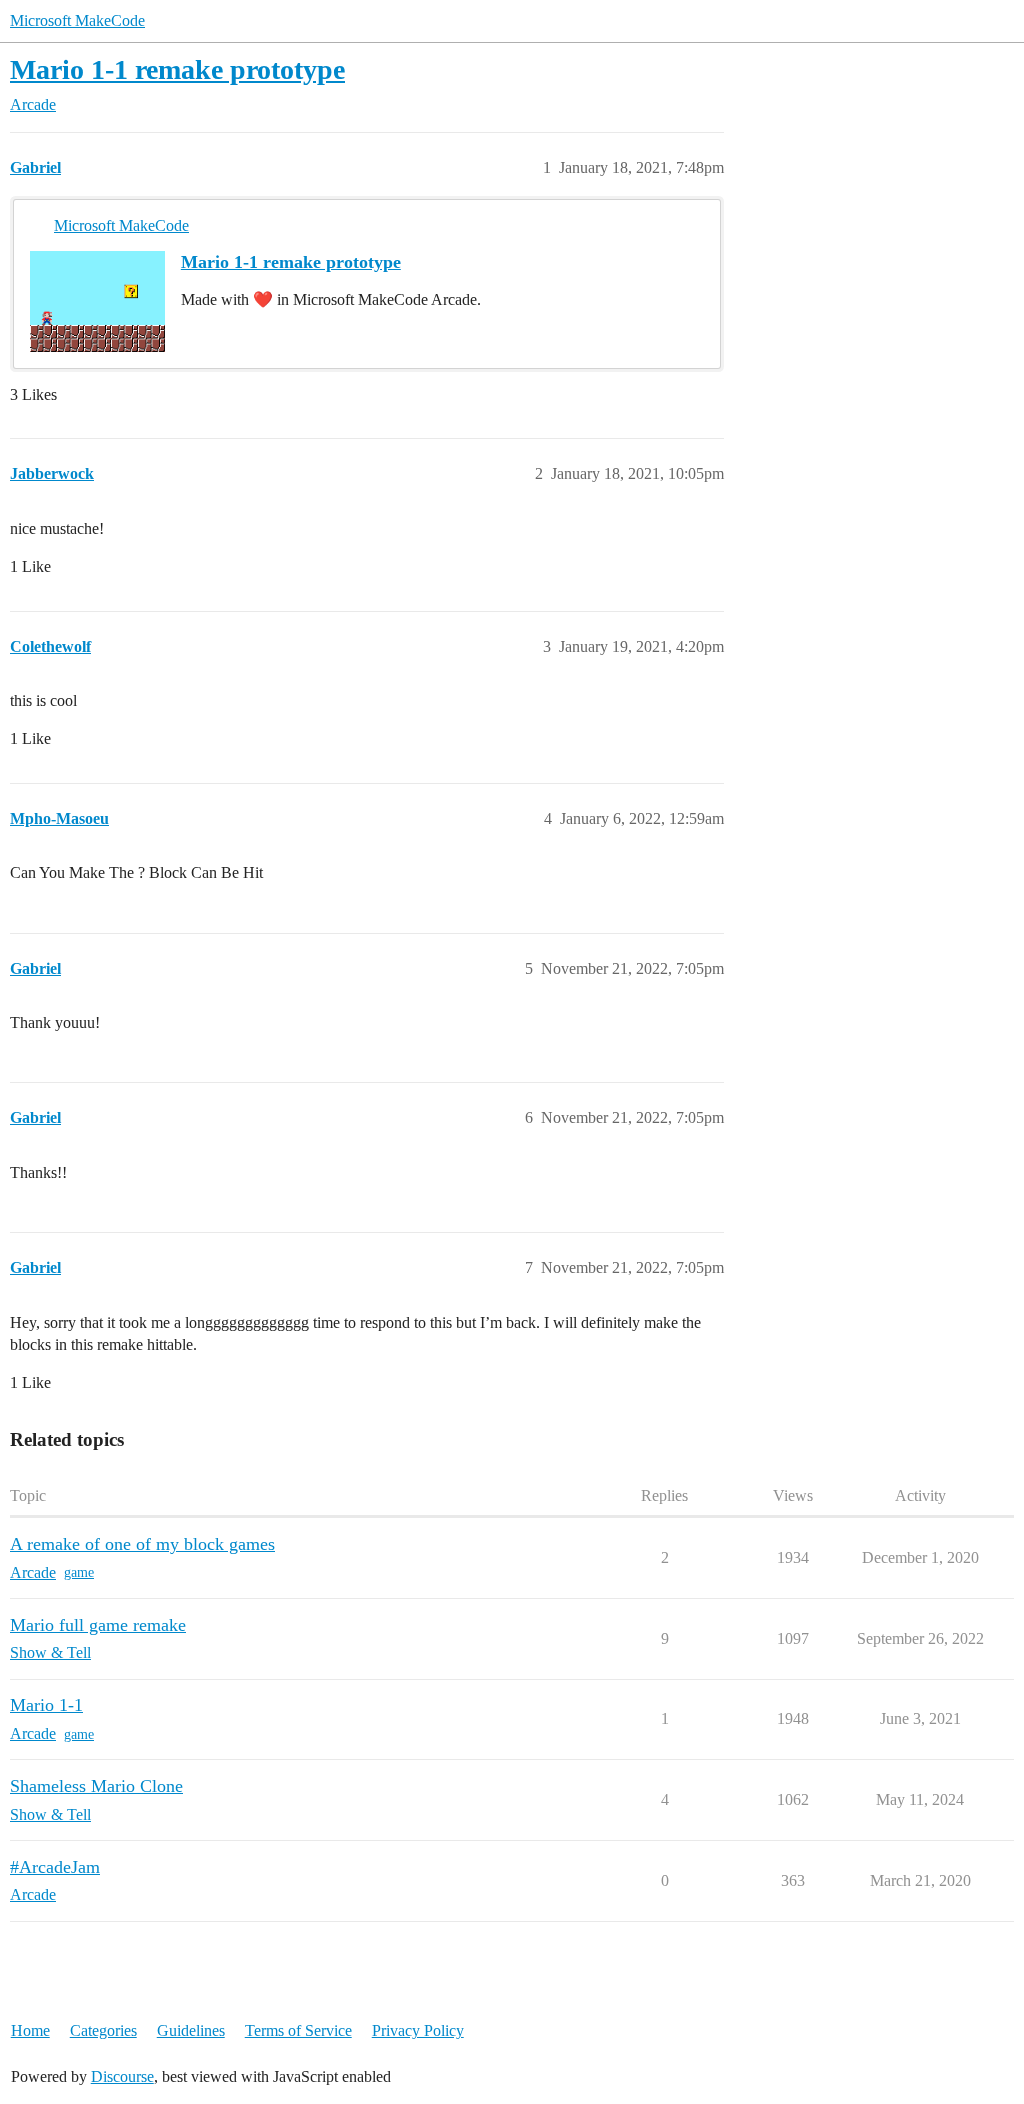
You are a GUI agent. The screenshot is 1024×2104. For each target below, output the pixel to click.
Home (30, 2030)
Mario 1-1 (46, 1705)
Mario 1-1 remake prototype (177, 69)
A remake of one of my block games (142, 1544)
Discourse (122, 2076)
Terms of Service (298, 2030)
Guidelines (191, 2030)
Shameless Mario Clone (96, 1786)
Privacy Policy (418, 2030)
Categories (103, 2030)
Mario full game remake (98, 1625)
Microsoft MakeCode (77, 20)
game (79, 1572)
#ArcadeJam (55, 1867)
